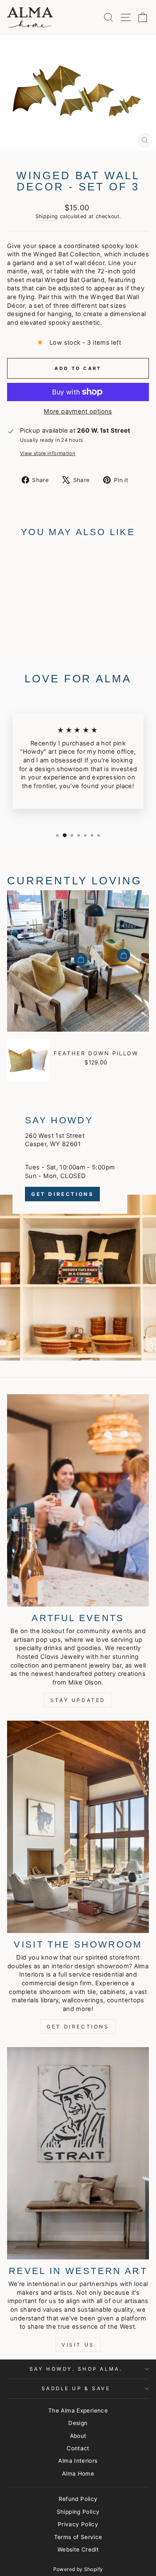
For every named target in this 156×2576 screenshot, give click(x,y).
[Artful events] (78, 1500)
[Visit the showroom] (78, 1827)
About (78, 2436)
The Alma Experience (78, 2410)
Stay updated (78, 1700)
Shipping (47, 216)
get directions (78, 2027)
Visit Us (78, 2345)
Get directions (62, 1194)
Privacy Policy (78, 2524)
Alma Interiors (78, 2461)
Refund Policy (78, 2499)
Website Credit (78, 2549)
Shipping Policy (78, 2512)
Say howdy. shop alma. (76, 2369)
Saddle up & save (76, 2389)
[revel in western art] (78, 2153)
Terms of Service (78, 2537)
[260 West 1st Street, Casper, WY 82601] (78, 1226)
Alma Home (78, 2474)
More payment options (78, 411)
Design (78, 2423)
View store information (48, 453)
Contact (78, 2448)
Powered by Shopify (78, 2569)
